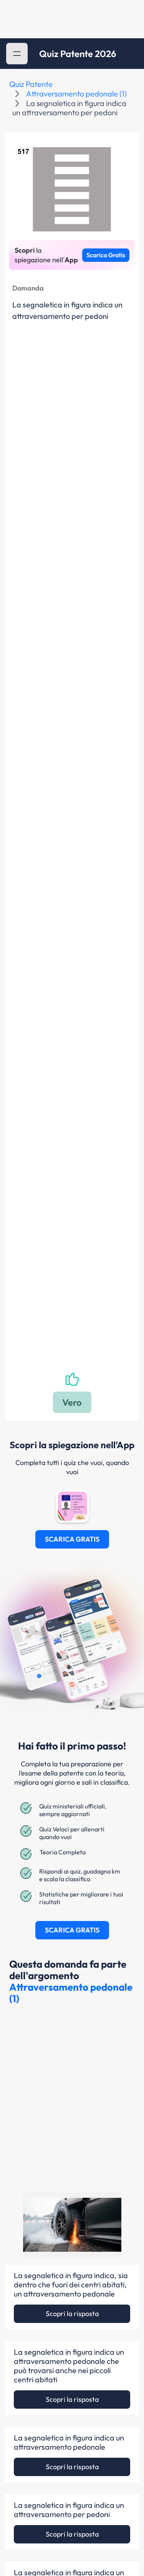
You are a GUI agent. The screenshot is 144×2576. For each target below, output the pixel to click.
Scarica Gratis (106, 255)
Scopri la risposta (72, 2314)
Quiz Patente (31, 84)
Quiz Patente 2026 (78, 54)
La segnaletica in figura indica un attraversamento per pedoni (69, 2510)
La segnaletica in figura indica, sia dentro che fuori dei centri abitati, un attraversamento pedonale (71, 2285)
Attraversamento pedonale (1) (76, 94)
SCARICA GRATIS (72, 1539)
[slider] (61, 2248)
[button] (17, 54)
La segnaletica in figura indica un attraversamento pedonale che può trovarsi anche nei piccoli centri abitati (69, 2366)
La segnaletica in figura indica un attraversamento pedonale (69, 2442)
